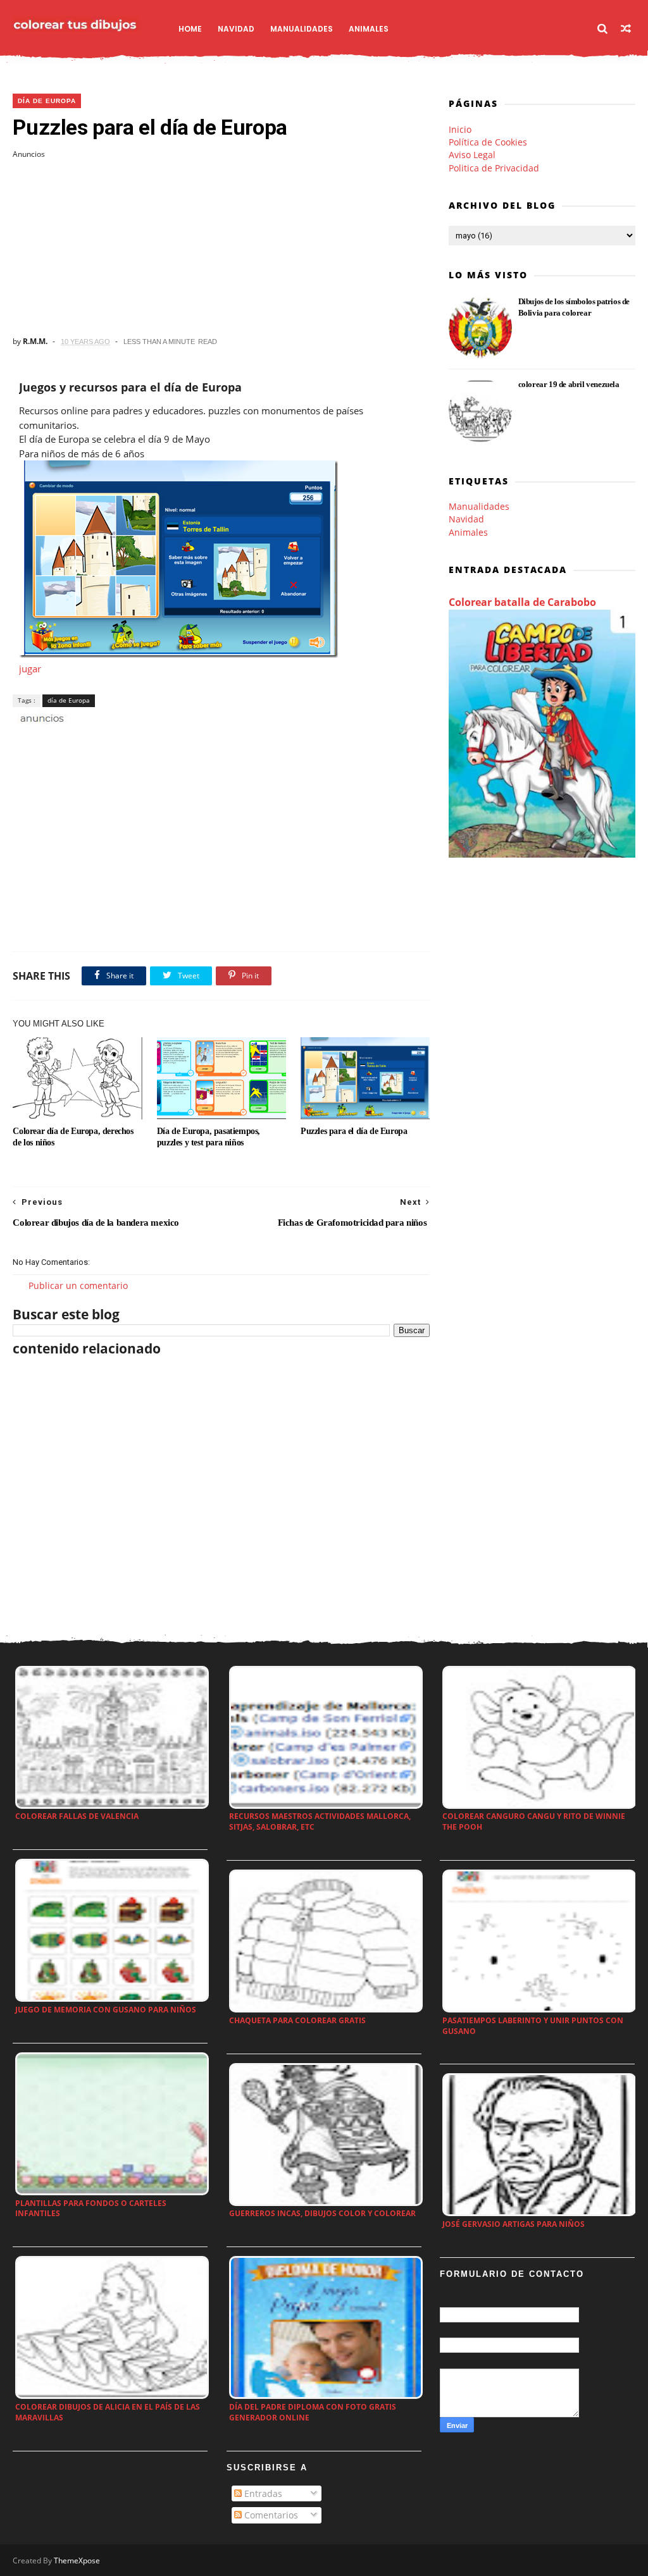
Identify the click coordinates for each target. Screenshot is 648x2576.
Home (190, 29)
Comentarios (270, 2515)
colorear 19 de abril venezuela (569, 384)
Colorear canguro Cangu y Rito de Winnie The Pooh (534, 1821)
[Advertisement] (221, 248)
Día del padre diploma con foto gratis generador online (313, 2412)
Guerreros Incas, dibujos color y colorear (322, 2213)
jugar (30, 669)
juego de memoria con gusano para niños (106, 2010)
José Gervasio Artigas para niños (514, 2224)
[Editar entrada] (40, 718)
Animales (369, 29)
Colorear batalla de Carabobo (522, 602)
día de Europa (47, 101)
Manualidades (302, 29)
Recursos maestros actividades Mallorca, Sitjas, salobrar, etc (320, 1821)
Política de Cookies (488, 142)
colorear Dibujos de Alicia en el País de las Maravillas (108, 2412)
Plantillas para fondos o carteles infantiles (91, 2209)
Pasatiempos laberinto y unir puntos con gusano (533, 2026)
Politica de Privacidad (494, 168)
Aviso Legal (472, 155)
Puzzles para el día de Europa (354, 1131)
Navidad (236, 29)
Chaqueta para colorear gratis (297, 2020)
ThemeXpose (77, 2561)
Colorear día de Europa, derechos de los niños (73, 1137)
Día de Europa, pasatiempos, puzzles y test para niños (209, 1137)
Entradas (262, 2493)
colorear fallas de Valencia (77, 1816)
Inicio (460, 129)
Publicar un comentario (78, 1285)
